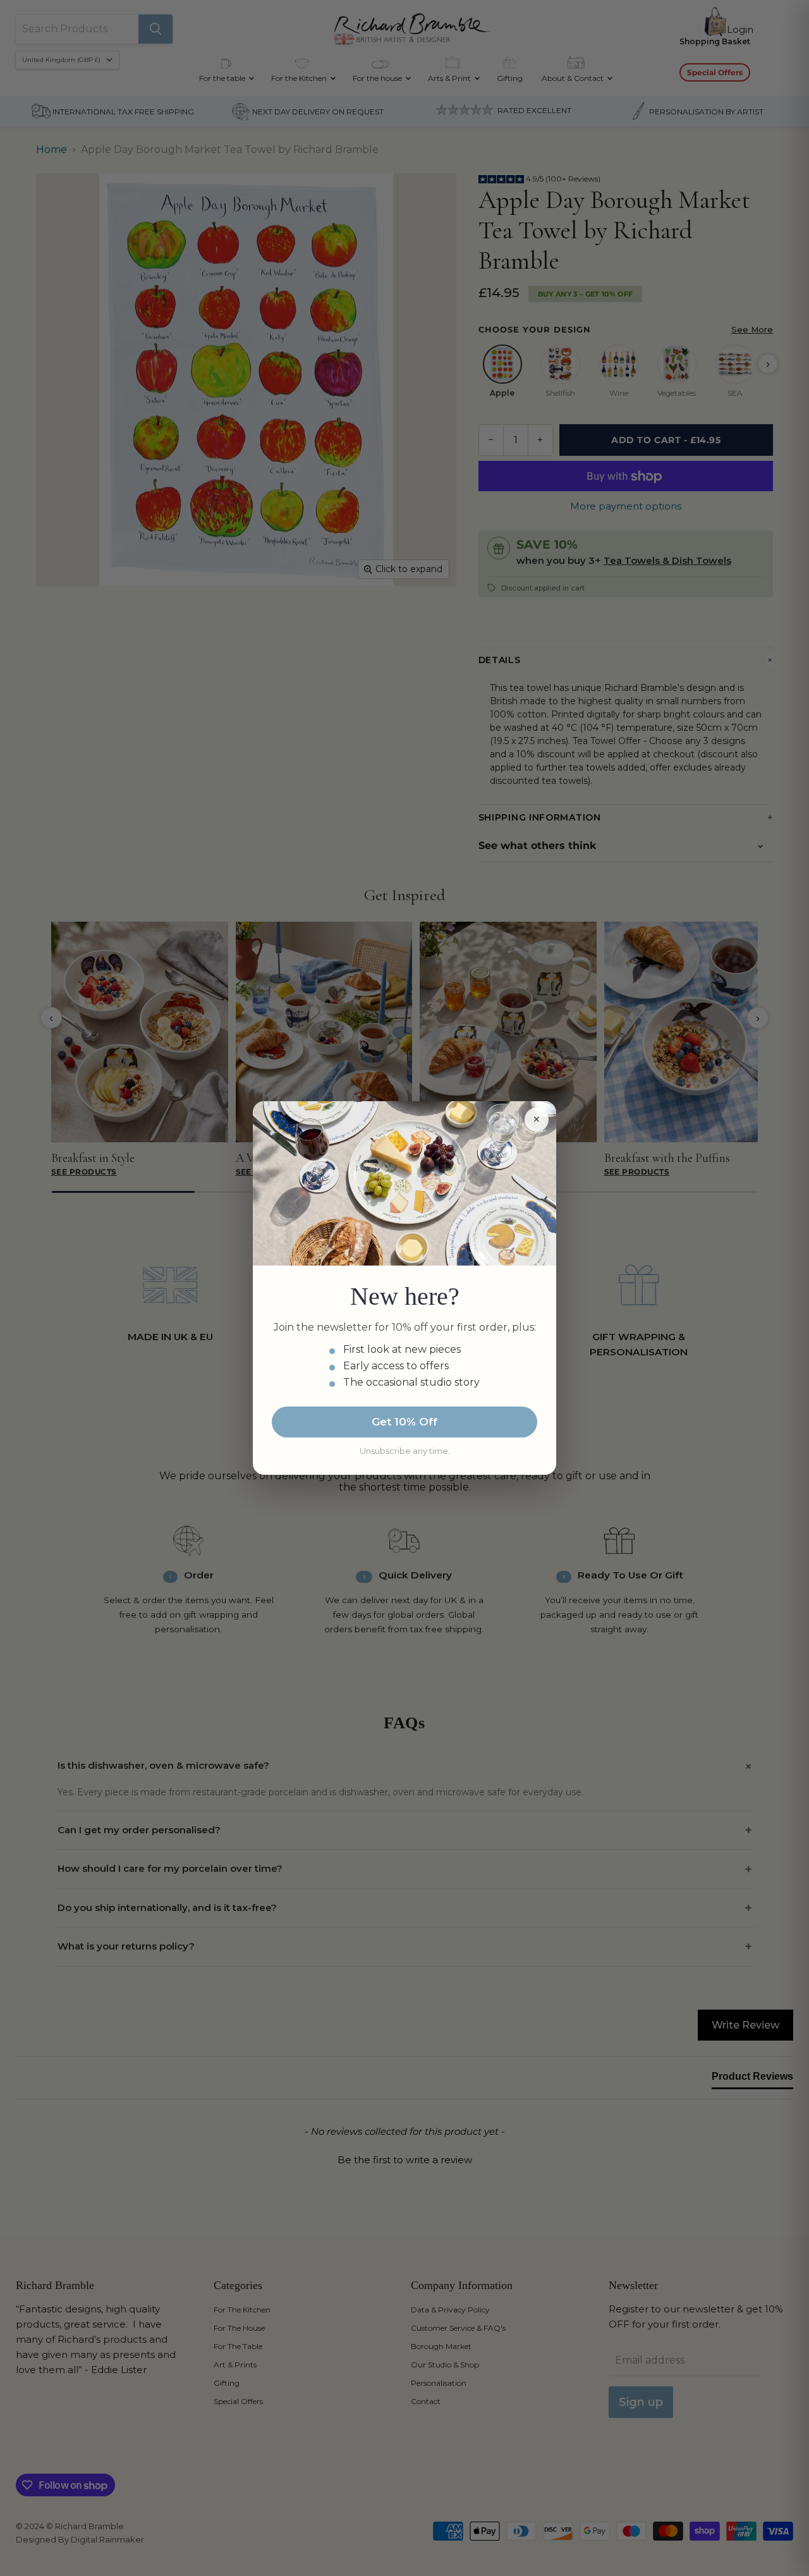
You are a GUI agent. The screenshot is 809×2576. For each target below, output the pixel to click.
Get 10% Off (404, 1422)
